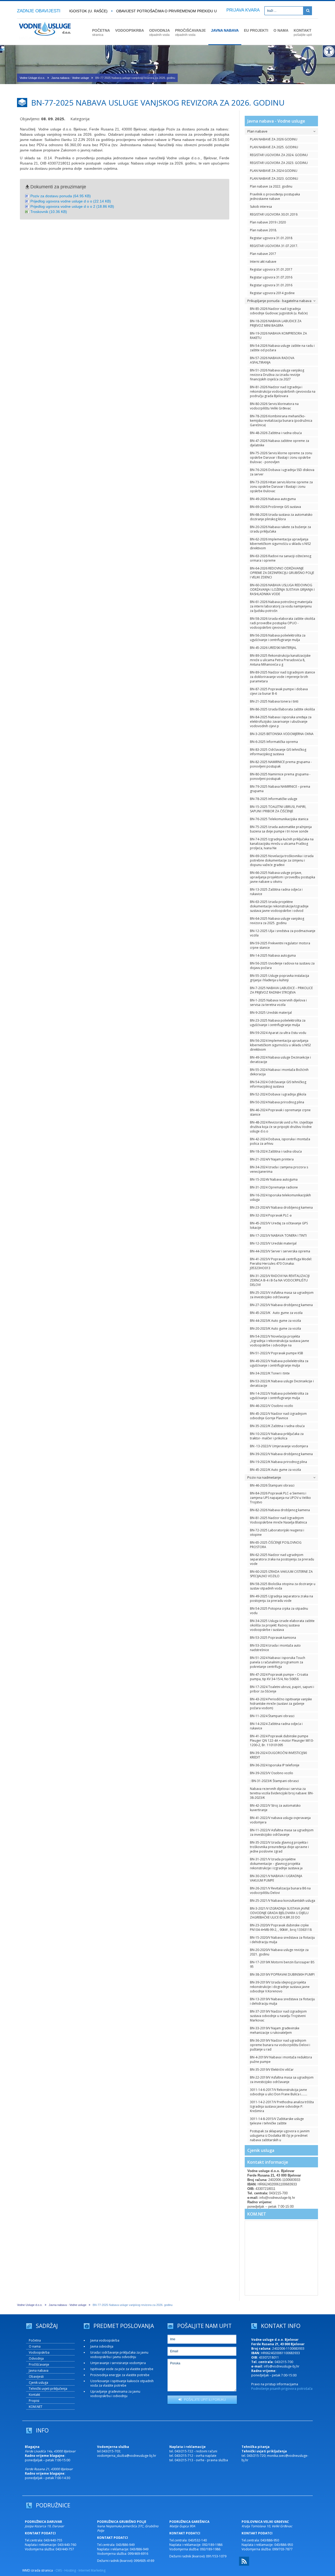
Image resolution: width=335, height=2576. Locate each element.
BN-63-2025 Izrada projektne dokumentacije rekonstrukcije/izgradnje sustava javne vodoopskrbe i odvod (279, 906)
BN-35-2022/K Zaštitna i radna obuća (277, 1426)
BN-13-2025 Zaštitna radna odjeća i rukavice (276, 892)
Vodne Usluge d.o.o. (32, 78)
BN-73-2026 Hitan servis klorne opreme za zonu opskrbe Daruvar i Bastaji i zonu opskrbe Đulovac (281, 487)
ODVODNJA (160, 32)
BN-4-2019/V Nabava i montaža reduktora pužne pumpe (281, 2059)
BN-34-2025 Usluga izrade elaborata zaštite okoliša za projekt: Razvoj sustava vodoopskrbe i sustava (282, 1625)
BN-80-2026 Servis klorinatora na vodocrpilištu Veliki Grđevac (274, 406)
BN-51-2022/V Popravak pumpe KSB (277, 1353)
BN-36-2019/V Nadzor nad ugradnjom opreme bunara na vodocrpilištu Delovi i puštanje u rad (280, 2045)
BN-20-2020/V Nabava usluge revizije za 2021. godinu (279, 1952)
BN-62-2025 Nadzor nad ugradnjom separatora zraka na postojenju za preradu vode (282, 1559)
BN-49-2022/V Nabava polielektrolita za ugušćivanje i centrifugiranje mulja (279, 1363)
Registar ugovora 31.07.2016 (271, 277)
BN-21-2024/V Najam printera (272, 1159)
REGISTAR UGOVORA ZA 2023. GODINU (279, 163)
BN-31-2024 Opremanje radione (274, 1187)
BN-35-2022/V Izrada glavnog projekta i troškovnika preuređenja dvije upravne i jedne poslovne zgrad (279, 1847)
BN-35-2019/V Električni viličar (272, 2070)
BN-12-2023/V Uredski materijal (273, 1243)
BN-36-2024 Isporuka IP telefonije (275, 1765)
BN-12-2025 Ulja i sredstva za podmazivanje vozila (283, 933)
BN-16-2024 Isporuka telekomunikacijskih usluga (280, 1197)
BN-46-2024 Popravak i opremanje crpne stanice (280, 1112)
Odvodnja (36, 2358)
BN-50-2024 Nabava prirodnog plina (277, 1102)
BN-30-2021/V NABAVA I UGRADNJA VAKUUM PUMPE (276, 1878)
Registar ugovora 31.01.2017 (271, 269)
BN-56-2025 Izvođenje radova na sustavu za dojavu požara (282, 966)
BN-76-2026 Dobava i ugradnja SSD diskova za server (282, 472)
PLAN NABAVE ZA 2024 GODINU (274, 171)
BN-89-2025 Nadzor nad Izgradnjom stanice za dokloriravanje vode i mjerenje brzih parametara (283, 677)
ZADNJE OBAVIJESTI (39, 11)
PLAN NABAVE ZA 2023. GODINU (274, 179)
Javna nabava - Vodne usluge (70, 78)
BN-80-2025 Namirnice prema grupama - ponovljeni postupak (280, 776)
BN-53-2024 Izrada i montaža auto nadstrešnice (275, 1648)
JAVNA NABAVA (225, 30)
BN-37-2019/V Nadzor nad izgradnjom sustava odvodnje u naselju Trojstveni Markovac (278, 2016)
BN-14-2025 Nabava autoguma (273, 955)
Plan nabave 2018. (263, 230)
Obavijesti (36, 2377)
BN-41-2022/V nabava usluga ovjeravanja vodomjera (280, 1820)
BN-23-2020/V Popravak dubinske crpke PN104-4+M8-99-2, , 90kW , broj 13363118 (281, 1927)
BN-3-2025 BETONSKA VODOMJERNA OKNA (282, 734)
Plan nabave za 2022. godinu (271, 186)
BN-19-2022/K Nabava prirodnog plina (278, 1462)
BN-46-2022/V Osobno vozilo (272, 1406)
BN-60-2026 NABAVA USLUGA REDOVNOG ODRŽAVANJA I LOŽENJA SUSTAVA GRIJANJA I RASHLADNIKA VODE (282, 590)
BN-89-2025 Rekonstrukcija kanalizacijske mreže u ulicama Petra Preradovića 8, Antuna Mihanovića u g (280, 660)
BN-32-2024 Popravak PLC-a (271, 1215)
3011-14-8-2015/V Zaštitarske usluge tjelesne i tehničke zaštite (277, 2121)
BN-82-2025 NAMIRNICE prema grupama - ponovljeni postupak (281, 764)
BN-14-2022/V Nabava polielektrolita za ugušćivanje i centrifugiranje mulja (279, 1396)
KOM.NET (257, 2214)
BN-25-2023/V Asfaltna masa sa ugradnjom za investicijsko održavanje (282, 1295)
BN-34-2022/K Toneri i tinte (270, 1373)
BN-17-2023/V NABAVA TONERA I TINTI (278, 1235)
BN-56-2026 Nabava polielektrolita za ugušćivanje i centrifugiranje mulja (278, 638)
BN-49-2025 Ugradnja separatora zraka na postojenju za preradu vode (281, 1598)
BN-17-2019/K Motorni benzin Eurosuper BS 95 (282, 1964)
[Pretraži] (308, 11)
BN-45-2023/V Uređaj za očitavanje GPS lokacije (279, 1225)
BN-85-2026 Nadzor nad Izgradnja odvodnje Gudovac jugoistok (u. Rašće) (279, 311)
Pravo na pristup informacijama (275, 2384)
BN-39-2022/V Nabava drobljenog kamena (281, 1454)
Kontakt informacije (268, 2162)
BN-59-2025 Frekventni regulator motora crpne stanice (280, 945)
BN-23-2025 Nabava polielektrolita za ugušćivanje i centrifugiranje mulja (278, 1023)
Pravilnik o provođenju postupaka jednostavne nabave (275, 196)
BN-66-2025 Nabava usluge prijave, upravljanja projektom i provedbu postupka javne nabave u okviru (283, 877)
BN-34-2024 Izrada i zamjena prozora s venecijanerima (279, 1169)
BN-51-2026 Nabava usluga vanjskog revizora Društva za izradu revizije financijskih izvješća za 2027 (277, 375)
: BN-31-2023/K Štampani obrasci (274, 1781)
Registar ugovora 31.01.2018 (271, 238)
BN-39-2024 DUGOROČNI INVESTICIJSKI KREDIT (278, 1755)
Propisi (34, 2401)
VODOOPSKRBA (130, 30)
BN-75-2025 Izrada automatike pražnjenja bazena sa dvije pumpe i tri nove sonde (281, 829)
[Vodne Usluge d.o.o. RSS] (244, 2565)
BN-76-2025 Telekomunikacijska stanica (279, 819)
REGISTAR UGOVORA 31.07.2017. (274, 246)
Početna (35, 2340)
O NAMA (281, 30)
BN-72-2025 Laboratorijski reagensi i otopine (277, 1532)
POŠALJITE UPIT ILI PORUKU (204, 2399)
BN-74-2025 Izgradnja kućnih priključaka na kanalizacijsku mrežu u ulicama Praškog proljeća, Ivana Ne (282, 844)
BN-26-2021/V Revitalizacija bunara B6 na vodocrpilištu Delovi (280, 1890)
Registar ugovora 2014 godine (272, 293)
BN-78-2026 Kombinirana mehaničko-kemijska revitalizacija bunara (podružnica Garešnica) (281, 421)
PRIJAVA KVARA (243, 10)
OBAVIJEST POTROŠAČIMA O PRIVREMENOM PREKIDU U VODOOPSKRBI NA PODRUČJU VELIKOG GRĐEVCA (195, 11)
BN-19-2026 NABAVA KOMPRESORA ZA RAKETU (278, 336)
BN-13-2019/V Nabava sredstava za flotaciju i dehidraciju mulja (282, 2001)
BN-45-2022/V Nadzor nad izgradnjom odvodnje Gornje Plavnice (278, 1416)
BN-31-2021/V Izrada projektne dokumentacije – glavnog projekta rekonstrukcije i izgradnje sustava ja (276, 1864)
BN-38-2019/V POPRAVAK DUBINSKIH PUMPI (282, 1974)
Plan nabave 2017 (263, 254)
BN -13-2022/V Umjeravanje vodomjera (279, 1446)
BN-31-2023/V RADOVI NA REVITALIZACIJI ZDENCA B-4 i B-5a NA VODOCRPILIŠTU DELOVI (280, 1280)
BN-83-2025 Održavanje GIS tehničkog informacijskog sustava (278, 752)
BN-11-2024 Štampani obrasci (272, 1716)
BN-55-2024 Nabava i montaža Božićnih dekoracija (279, 1072)
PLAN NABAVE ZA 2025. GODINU (274, 147)
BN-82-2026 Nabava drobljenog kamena (280, 1510)
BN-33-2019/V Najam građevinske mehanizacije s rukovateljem (275, 2030)
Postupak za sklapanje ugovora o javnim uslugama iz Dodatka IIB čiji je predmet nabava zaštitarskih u (280, 2136)
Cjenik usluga (261, 2150)
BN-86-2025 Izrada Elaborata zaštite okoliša (282, 709)
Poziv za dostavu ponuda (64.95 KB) (61, 196)
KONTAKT (303, 32)
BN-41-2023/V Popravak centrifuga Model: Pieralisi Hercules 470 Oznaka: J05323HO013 (281, 1264)
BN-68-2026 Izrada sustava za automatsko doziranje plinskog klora (281, 517)
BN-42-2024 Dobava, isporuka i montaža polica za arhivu (280, 1141)
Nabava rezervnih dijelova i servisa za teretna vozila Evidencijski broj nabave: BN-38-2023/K (282, 1793)
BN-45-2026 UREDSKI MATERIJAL (273, 648)
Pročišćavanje (39, 2364)
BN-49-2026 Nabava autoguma (273, 499)
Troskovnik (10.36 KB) (49, 212)
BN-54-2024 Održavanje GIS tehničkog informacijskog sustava (278, 1084)
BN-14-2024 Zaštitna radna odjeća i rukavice (276, 1726)
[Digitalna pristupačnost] (329, 51)
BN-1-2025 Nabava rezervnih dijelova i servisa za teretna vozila (278, 1002)
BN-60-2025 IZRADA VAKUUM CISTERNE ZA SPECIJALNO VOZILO (281, 1574)
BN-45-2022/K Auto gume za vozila (275, 1470)
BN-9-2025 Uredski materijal (271, 1013)
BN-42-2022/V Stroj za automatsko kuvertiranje (275, 1808)
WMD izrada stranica (38, 2570)
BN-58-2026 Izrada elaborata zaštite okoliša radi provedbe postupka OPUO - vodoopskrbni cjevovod (283, 623)
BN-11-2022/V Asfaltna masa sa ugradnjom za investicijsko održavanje (282, 1832)
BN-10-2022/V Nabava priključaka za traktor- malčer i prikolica (277, 1436)
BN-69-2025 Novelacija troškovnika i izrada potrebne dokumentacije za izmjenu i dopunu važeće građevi (282, 860)
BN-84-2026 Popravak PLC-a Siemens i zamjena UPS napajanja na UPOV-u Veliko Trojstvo (280, 1498)
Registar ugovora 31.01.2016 (271, 285)
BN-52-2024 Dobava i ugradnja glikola (278, 1094)
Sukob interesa (261, 207)
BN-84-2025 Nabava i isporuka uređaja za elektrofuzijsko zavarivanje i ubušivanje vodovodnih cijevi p (281, 722)
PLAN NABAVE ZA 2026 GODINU (274, 139)
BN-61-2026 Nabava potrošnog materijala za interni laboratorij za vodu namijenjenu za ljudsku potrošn (281, 606)
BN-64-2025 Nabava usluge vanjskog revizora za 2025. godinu (277, 921)
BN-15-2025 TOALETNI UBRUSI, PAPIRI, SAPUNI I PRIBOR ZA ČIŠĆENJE (278, 809)
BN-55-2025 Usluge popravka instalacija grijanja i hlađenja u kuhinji (280, 978)
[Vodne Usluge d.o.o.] (45, 42)
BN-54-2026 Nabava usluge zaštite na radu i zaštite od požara (282, 348)
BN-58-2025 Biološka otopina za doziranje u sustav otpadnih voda (283, 1586)
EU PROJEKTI (256, 30)
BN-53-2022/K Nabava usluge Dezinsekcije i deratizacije (282, 1383)
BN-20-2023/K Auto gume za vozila (275, 1328)
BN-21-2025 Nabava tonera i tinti (274, 701)
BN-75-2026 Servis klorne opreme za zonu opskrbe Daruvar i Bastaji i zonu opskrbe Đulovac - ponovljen (281, 457)
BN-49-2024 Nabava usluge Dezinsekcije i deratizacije (280, 1060)
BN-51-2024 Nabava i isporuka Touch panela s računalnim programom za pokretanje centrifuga (278, 1662)
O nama (35, 2346)
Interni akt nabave (263, 262)
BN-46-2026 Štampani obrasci (272, 1485)
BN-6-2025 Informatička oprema (274, 742)
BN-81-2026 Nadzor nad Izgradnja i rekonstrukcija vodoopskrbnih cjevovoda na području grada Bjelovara (283, 391)
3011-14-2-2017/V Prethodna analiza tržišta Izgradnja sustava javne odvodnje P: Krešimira (282, 2106)
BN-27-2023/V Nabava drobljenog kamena (281, 1305)
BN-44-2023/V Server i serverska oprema (280, 1251)
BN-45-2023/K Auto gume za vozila (276, 1313)
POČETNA (101, 32)
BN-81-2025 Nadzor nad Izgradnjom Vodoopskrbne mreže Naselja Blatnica (278, 1520)
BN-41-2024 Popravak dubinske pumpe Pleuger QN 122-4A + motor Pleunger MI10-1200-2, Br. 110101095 (282, 1741)
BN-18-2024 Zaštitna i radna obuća (276, 1151)
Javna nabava (39, 2371)
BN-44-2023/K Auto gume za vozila (275, 1321)
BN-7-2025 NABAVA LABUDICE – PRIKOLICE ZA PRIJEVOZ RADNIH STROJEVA (281, 990)
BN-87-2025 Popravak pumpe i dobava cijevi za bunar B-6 (279, 691)
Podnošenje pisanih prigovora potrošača (282, 2389)
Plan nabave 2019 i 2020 (268, 222)
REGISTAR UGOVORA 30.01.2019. (274, 214)
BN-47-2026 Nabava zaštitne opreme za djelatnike (280, 443)
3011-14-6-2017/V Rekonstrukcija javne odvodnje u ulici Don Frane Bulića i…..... (279, 2092)
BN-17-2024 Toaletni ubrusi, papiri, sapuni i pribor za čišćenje (282, 1689)
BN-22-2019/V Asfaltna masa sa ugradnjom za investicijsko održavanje (282, 2080)
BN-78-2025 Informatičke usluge (274, 799)
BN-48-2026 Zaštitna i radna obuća (276, 433)
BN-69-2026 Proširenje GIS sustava (275, 507)
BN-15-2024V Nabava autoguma (274, 1179)
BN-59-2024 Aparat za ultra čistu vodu (278, 1033)
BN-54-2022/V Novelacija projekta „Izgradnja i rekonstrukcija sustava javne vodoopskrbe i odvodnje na (280, 1341)
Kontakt (34, 2395)
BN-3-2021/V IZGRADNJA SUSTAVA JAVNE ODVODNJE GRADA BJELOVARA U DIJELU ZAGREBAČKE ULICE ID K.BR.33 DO (280, 1913)
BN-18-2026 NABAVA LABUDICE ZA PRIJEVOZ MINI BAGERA (276, 323)
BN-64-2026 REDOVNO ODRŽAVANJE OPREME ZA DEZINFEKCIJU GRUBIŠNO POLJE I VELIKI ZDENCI (282, 573)
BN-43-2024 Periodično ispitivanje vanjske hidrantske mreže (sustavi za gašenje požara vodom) (281, 1704)
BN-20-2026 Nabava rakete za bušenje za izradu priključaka (280, 529)
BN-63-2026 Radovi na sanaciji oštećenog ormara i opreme (281, 558)
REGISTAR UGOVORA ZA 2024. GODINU (279, 155)
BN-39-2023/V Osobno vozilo (272, 1773)
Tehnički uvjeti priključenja (48, 2389)
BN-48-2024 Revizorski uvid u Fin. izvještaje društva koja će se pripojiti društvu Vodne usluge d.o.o (281, 1127)
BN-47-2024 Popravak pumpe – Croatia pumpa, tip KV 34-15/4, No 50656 (279, 1677)
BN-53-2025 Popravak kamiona (273, 1638)
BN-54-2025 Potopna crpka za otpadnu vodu (279, 1611)
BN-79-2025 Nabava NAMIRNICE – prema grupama (280, 789)
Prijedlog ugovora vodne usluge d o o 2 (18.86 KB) (72, 206)
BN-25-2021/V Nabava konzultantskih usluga (283, 1901)
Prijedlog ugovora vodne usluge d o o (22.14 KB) (71, 201)
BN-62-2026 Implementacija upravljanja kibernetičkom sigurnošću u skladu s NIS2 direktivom (280, 544)
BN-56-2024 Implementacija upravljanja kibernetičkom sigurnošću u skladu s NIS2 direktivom (280, 1045)
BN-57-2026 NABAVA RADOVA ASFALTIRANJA (272, 360)
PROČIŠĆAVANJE (190, 32)
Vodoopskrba (39, 2352)
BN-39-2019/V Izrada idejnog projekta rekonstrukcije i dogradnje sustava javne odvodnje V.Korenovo (280, 1987)
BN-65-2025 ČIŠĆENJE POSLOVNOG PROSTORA (276, 1545)
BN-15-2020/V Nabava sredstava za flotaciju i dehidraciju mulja (282, 1940)
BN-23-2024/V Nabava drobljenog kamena (281, 1207)
